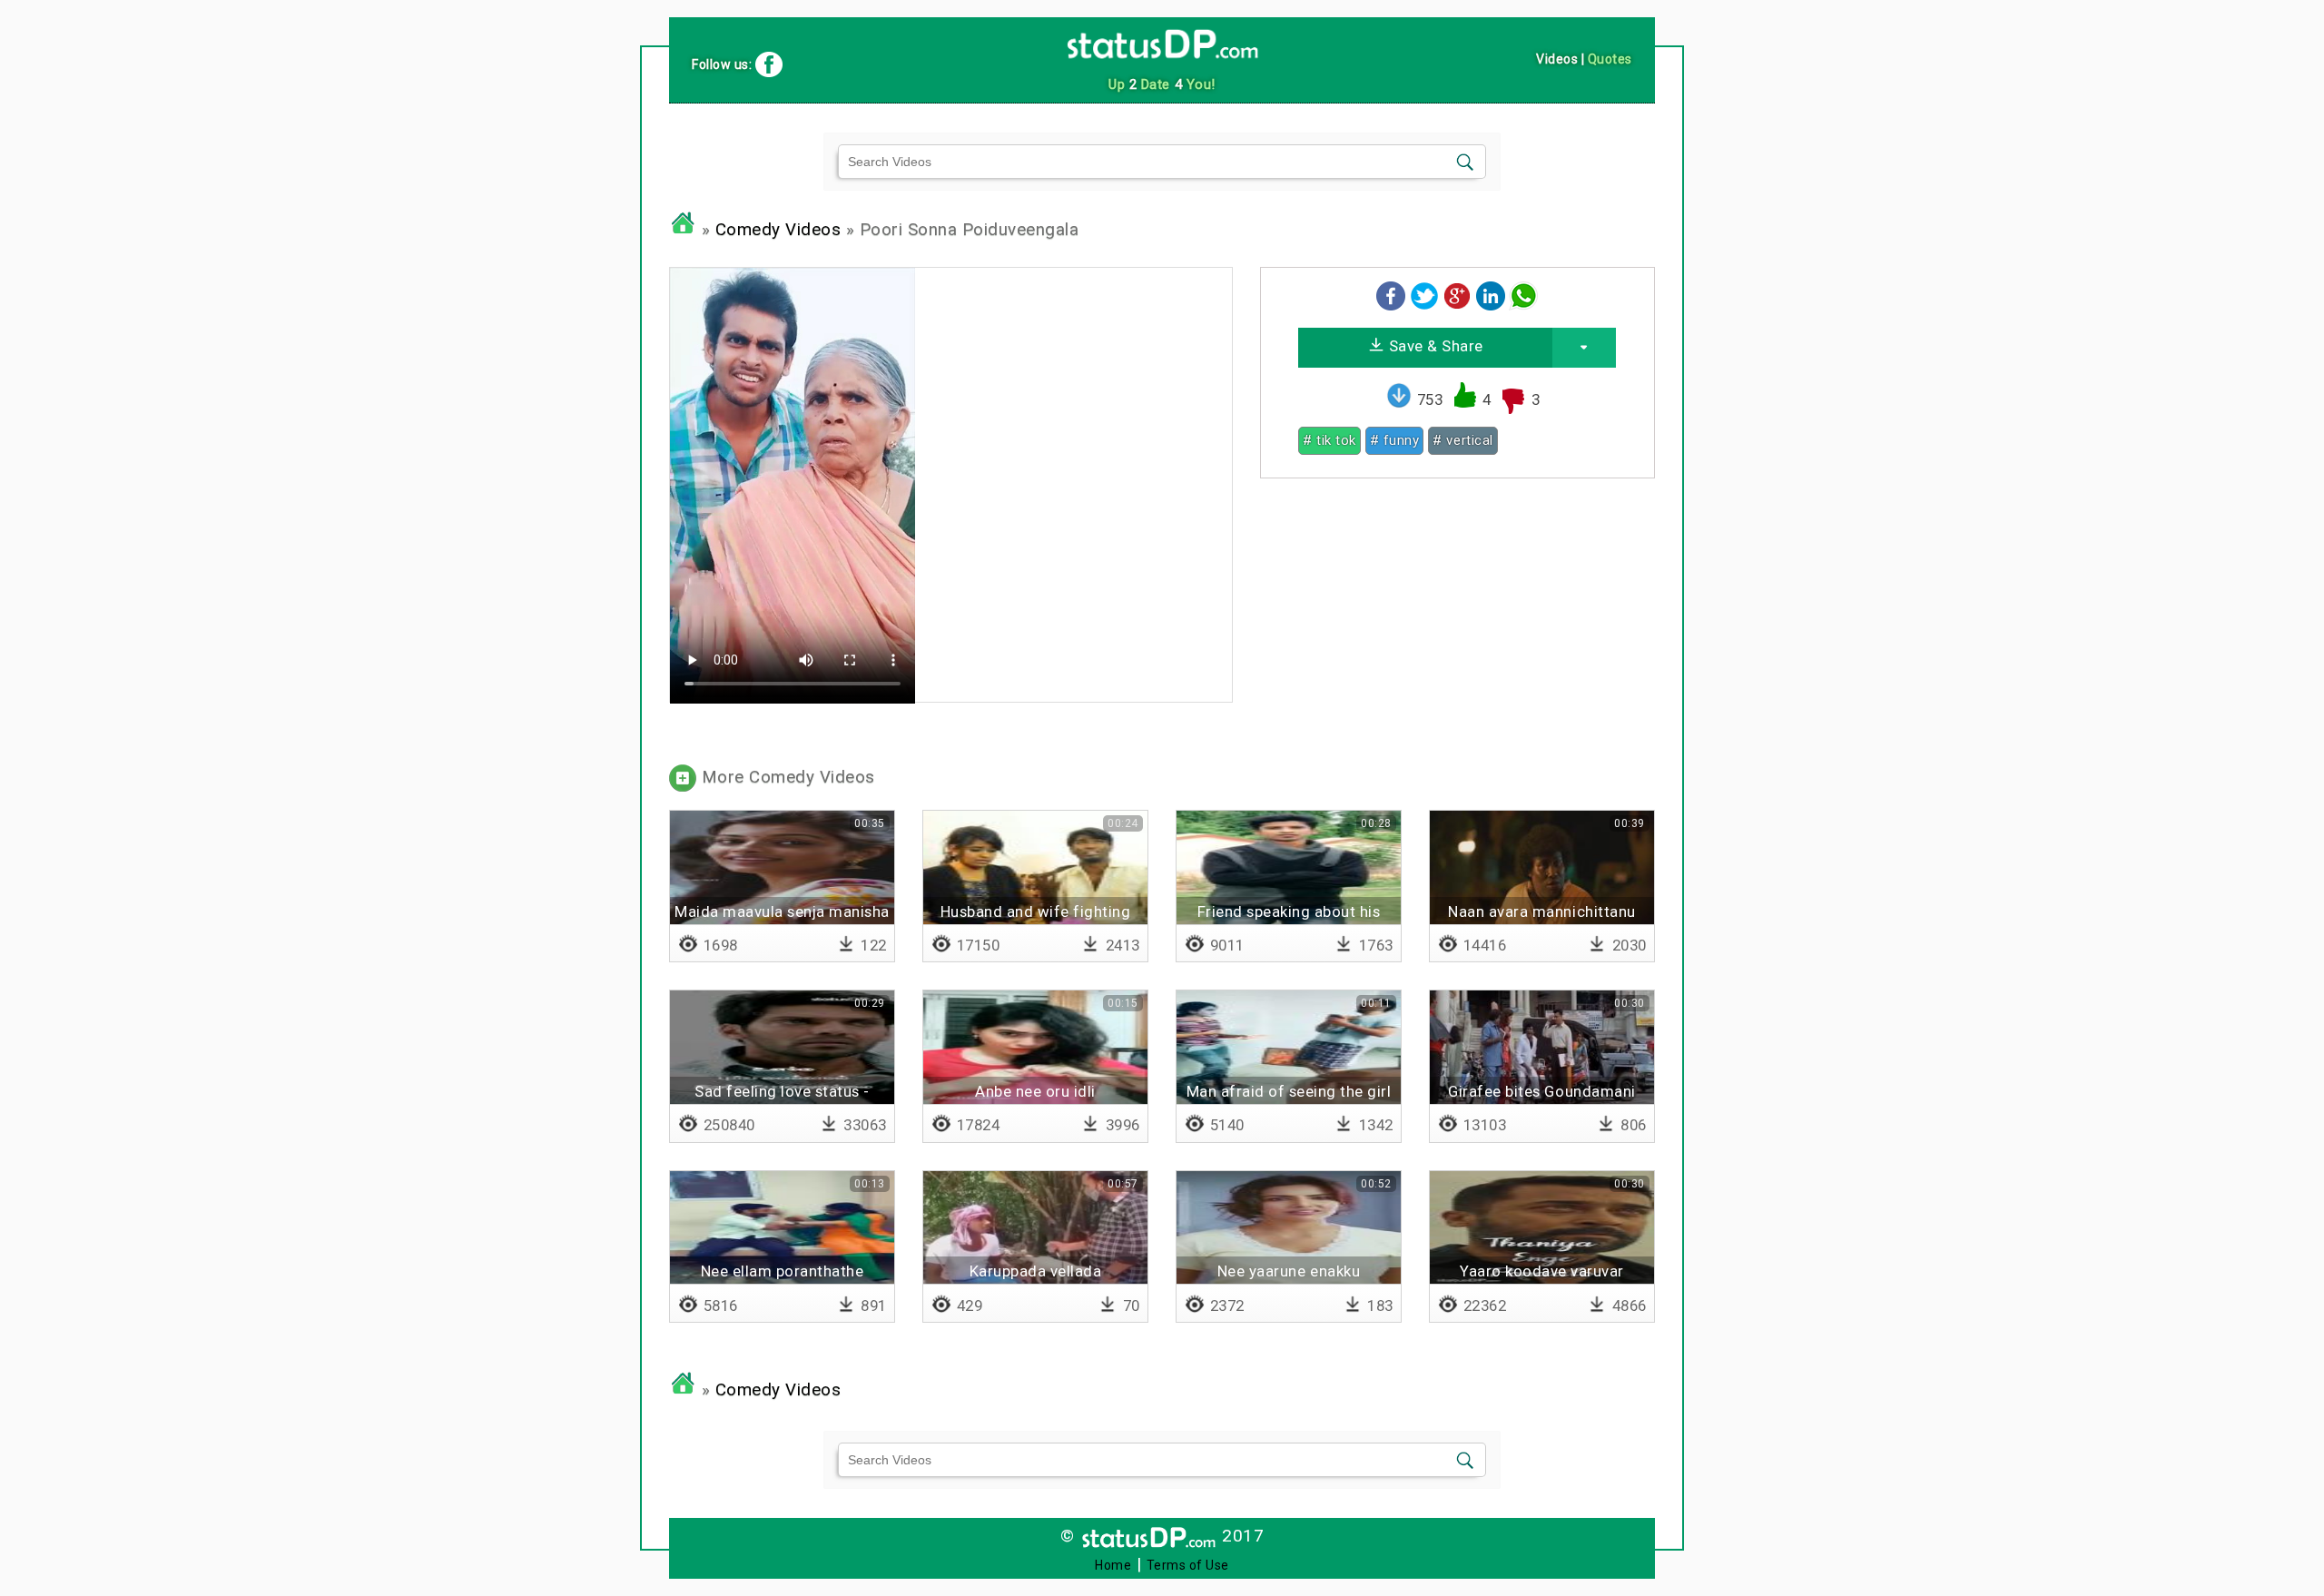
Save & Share (1434, 346)
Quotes (1610, 59)
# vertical (1462, 440)
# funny (1395, 440)
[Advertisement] (1457, 619)
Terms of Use (1188, 1565)
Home (1113, 1565)
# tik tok (1329, 440)
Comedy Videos (778, 230)
